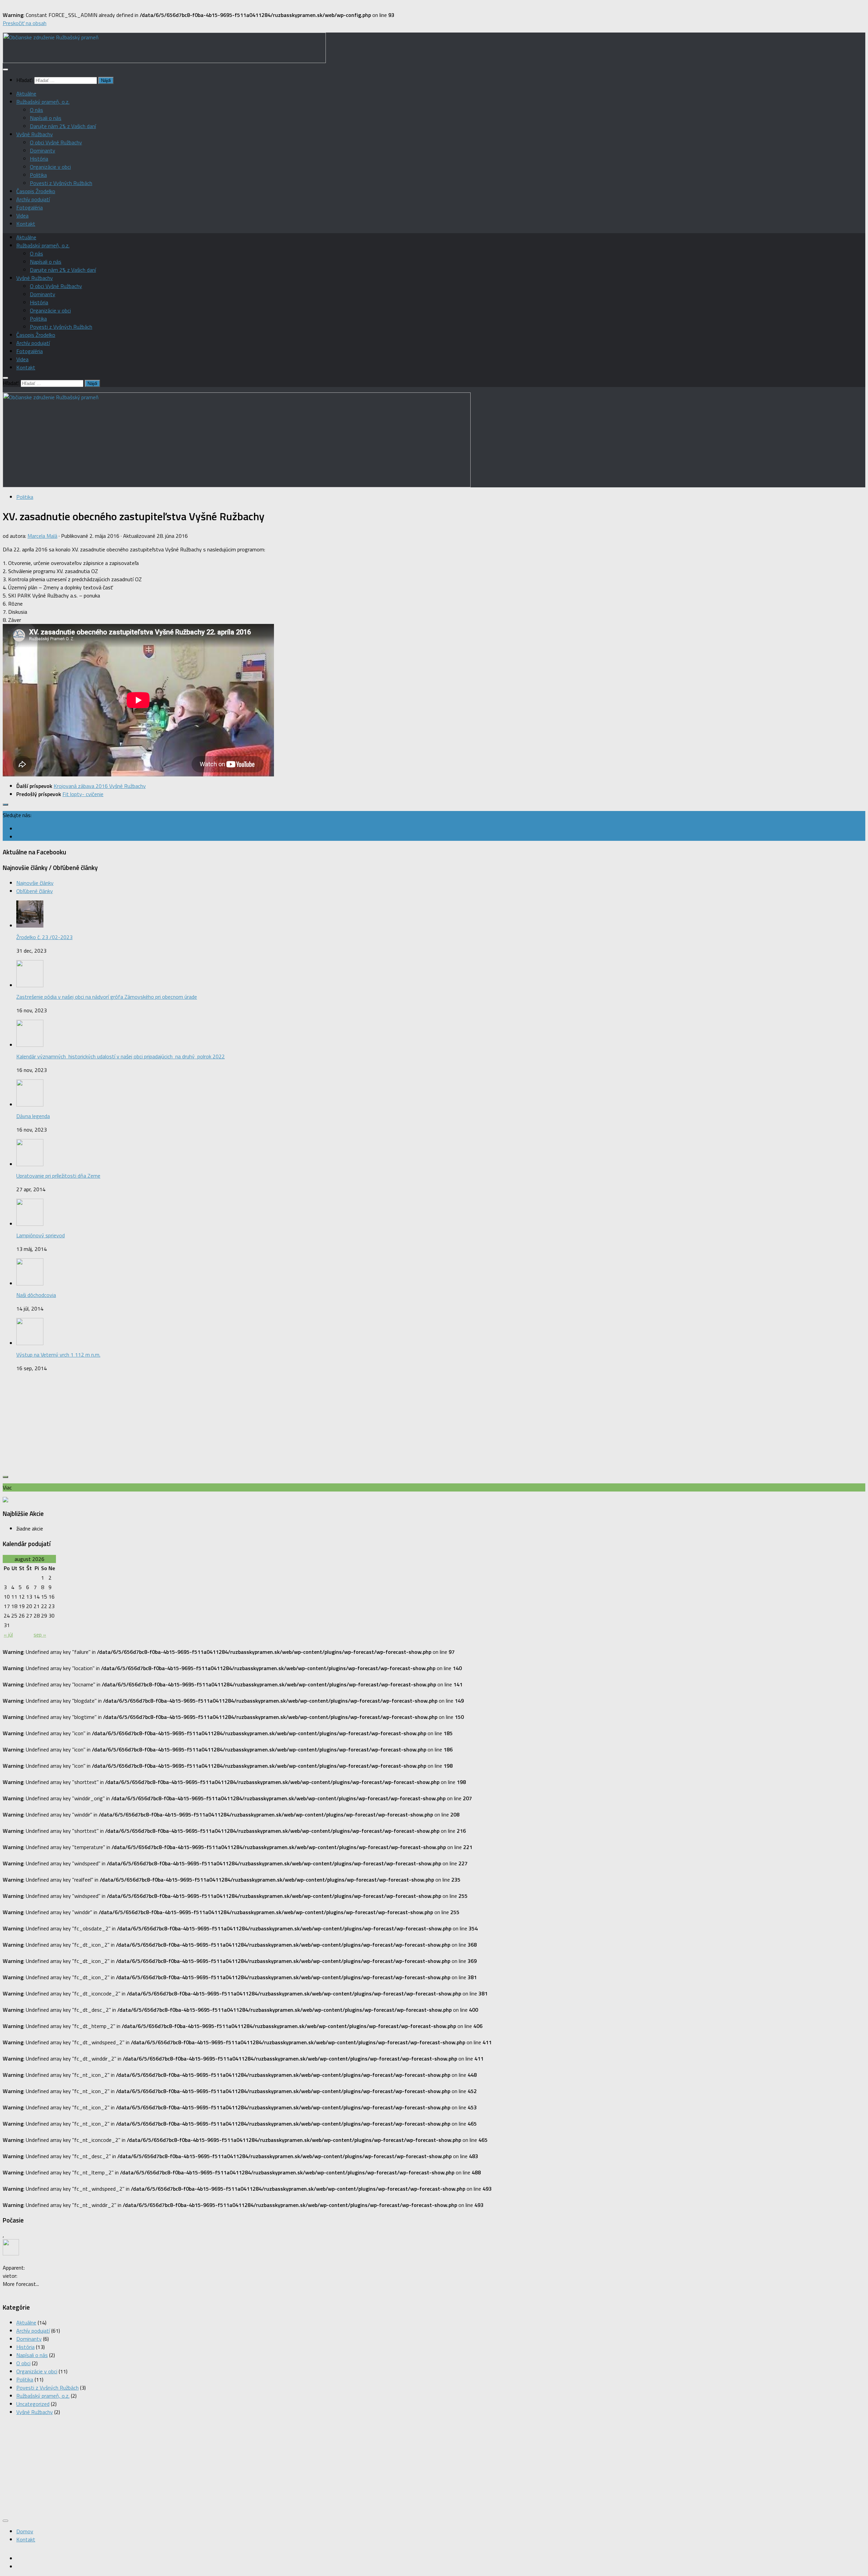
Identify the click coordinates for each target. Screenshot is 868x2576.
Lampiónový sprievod (41, 1235)
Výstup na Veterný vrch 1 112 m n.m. (58, 1355)
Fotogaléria (29, 207)
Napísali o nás (46, 118)
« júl (8, 1635)
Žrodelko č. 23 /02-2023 (44, 937)
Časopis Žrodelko (36, 191)
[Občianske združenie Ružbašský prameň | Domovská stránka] (164, 61)
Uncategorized (33, 2404)
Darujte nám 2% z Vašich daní (63, 126)
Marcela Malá (42, 536)
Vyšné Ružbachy (35, 134)
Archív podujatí (33, 199)
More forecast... (21, 2284)
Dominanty (43, 150)
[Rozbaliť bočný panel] (5, 805)
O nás (36, 110)
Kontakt (26, 224)
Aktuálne (26, 94)
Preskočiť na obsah (25, 23)
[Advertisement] (434, 1425)
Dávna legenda (33, 1116)
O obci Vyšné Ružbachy (56, 142)
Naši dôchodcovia (36, 1295)
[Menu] (5, 69)
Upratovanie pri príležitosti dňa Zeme (58, 1176)
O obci (23, 2363)
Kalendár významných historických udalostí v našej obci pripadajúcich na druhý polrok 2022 (121, 1056)
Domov (25, 2531)
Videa (22, 216)
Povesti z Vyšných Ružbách (61, 183)
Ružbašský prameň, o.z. (43, 102)
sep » (40, 1635)
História (39, 159)
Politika (38, 175)
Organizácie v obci (50, 167)
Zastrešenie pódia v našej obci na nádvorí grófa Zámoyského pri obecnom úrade (107, 997)
